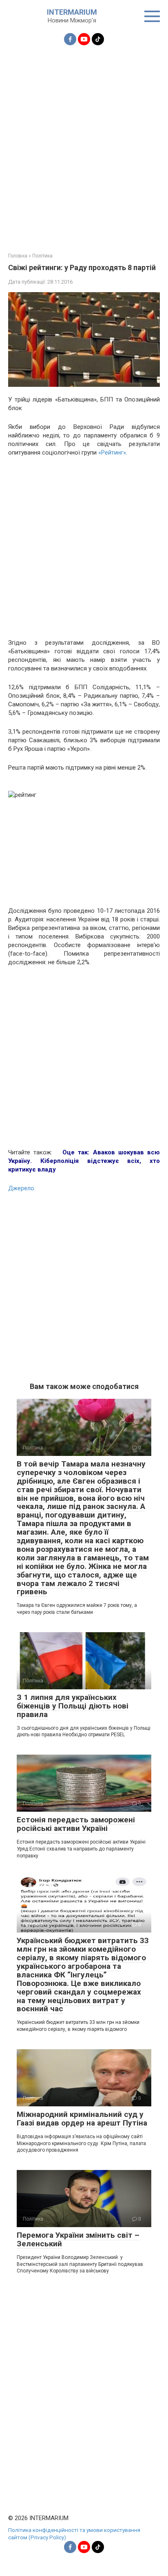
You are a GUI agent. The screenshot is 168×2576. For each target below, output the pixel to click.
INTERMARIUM (72, 12)
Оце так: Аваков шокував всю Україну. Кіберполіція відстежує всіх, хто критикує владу (84, 1161)
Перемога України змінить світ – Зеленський (78, 2239)
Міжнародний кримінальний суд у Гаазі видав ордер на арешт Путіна (82, 2119)
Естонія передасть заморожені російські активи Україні (76, 1824)
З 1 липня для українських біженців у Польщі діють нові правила (73, 1706)
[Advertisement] (84, 144)
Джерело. (22, 1188)
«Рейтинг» (112, 453)
